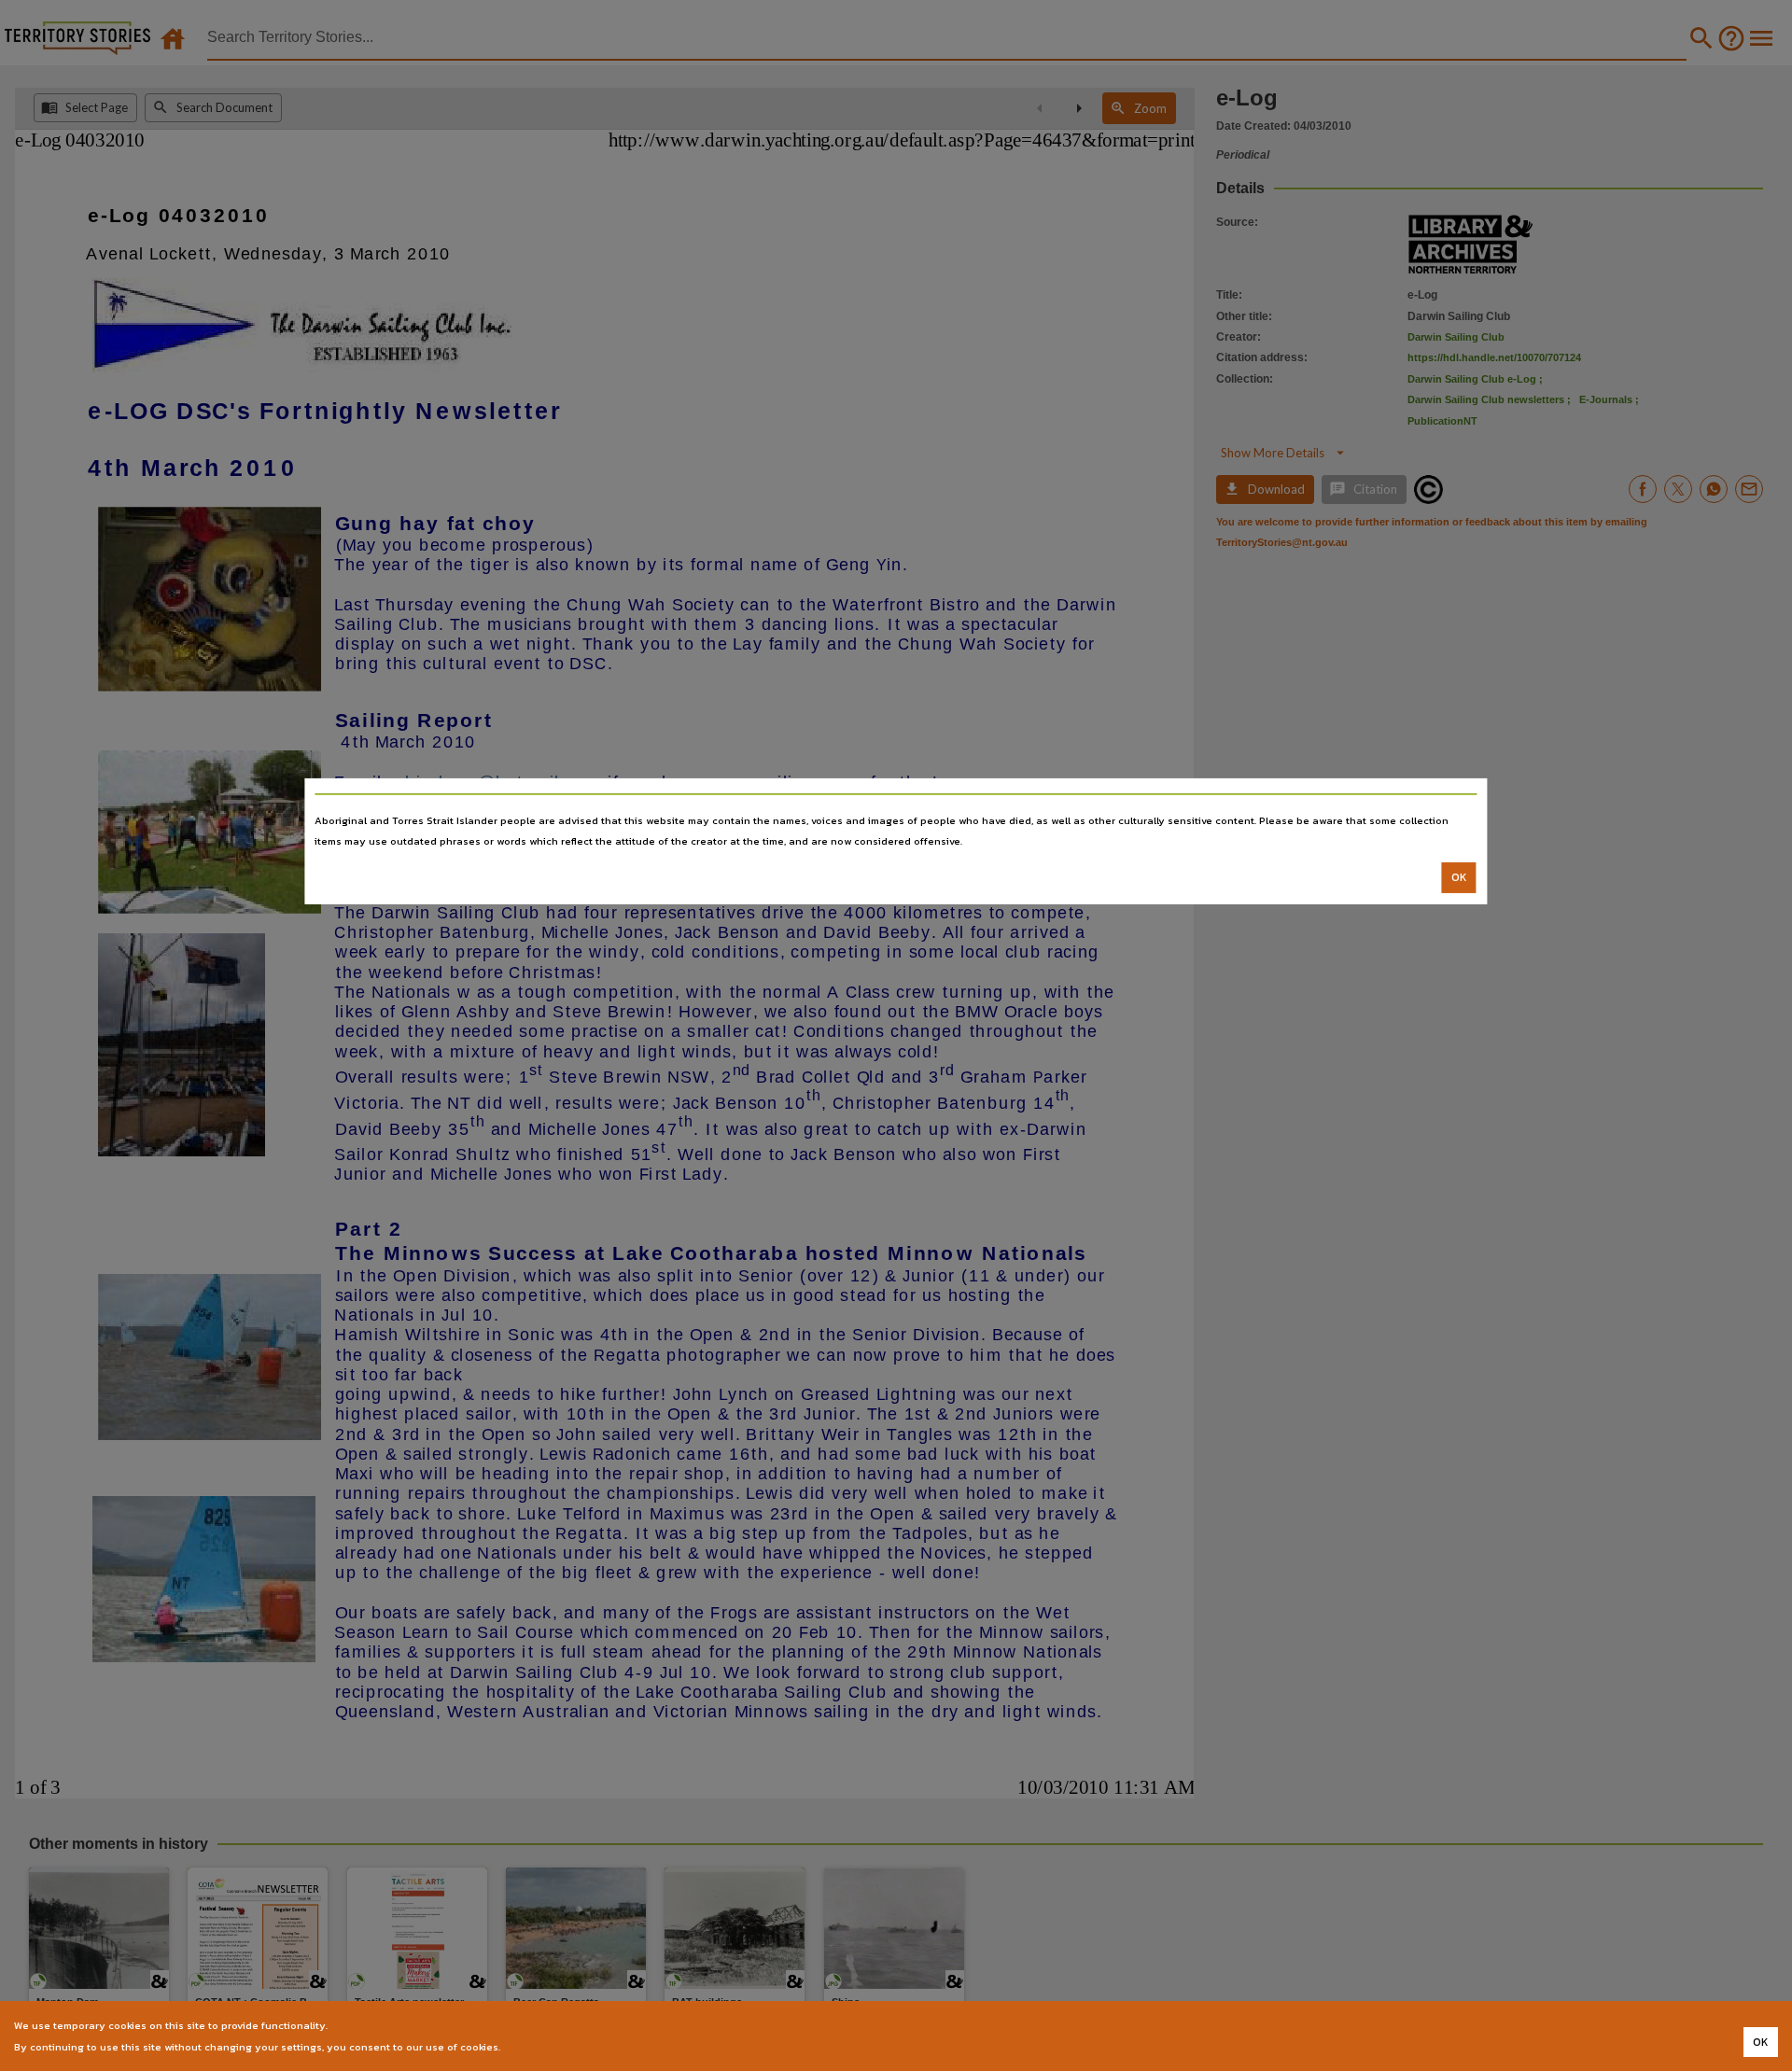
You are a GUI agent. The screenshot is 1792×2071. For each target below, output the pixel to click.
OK (1459, 877)
